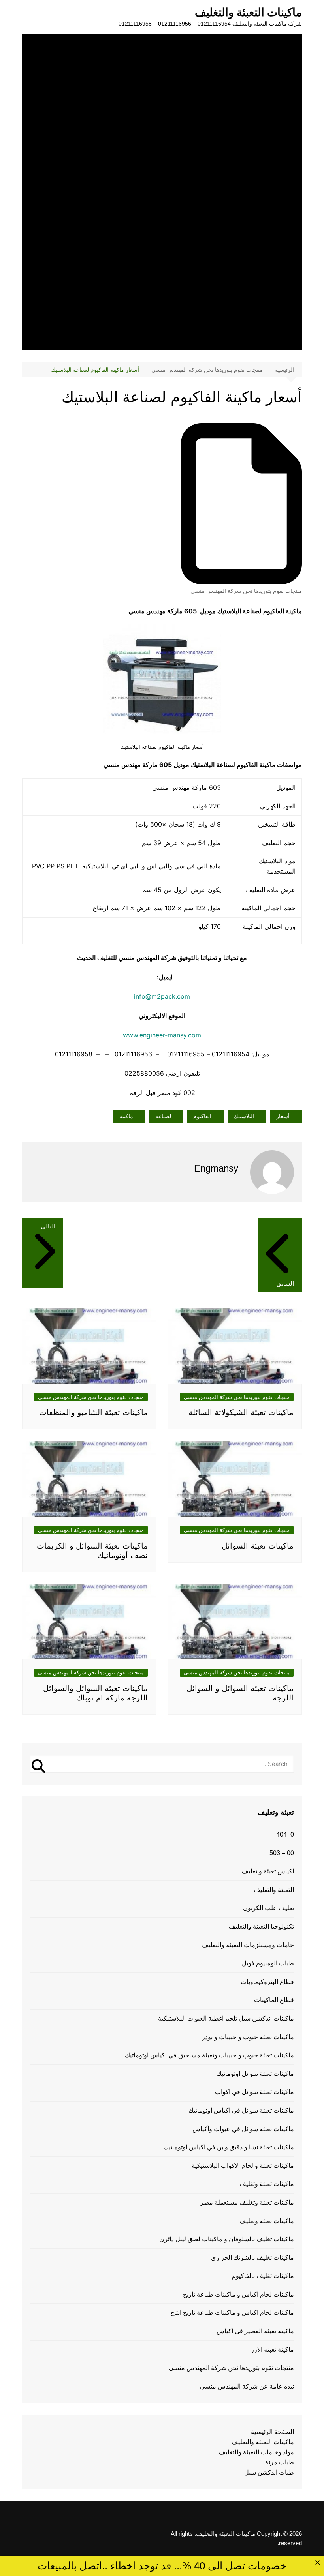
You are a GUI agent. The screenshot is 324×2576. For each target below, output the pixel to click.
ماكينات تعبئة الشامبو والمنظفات (93, 1412)
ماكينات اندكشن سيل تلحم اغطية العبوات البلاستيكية (226, 2018)
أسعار (283, 1116)
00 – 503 (282, 1853)
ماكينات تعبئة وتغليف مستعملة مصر (247, 2202)
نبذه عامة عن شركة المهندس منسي (247, 2386)
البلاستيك (244, 1116)
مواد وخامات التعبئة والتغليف (256, 2452)
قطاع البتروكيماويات (267, 1982)
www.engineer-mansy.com (162, 1035)
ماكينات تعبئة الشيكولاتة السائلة (241, 1412)
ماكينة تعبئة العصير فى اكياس (255, 2331)
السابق (285, 1283)
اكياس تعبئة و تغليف (268, 1871)
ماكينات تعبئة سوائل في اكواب (254, 2092)
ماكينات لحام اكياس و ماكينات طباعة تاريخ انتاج (232, 2313)
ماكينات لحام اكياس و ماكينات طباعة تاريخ (238, 2294)
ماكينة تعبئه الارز (272, 2350)
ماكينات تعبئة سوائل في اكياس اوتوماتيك (241, 2110)
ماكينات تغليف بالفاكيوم (263, 2276)
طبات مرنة (280, 2462)
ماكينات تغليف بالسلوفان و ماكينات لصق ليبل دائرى (227, 2239)
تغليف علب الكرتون (268, 1908)
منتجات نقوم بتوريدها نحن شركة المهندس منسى (246, 591)
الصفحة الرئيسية (272, 2432)
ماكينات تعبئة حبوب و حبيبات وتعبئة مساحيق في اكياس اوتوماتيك (209, 2055)
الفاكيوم (202, 1116)
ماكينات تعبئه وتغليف (267, 2221)
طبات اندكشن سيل (269, 2472)
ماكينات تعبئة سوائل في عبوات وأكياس (243, 2129)
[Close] (317, 2562)
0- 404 (285, 1835)
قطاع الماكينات (274, 2000)
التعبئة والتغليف (274, 1890)
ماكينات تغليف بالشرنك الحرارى (252, 2258)
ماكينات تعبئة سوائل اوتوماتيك (255, 2074)
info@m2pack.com (162, 996)
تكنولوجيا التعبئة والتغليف (261, 1926)
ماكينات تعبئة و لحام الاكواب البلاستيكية (243, 2166)
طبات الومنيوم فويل (268, 1963)
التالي (48, 1226)
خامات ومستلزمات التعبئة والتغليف (248, 1945)
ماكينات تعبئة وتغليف (267, 2184)
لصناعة (163, 1116)
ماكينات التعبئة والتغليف (248, 12)
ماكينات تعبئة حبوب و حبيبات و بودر (248, 2037)
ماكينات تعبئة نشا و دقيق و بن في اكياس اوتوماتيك (229, 2147)
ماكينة (126, 1116)
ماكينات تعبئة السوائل (258, 1546)
